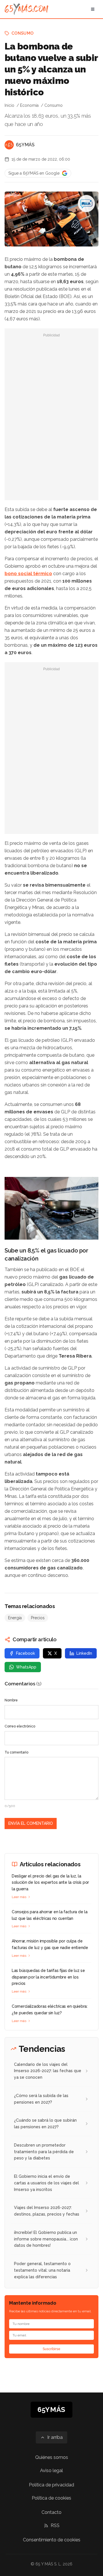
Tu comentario (16, 1752)
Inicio (9, 105)
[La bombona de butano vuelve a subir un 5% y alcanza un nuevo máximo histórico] (86, 204)
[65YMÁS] (9, 145)
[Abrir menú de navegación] (93, 9)
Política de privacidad (51, 2485)
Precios (38, 1618)
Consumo (22, 33)
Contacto (51, 2512)
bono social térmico (28, 574)
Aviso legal (51, 2471)
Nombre (11, 1700)
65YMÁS (25, 145)
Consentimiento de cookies (52, 2540)
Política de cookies (51, 2498)
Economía (29, 105)
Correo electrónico (20, 1726)
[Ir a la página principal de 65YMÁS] (26, 9)
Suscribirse (51, 2349)
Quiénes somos (52, 2457)
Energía (15, 1618)
